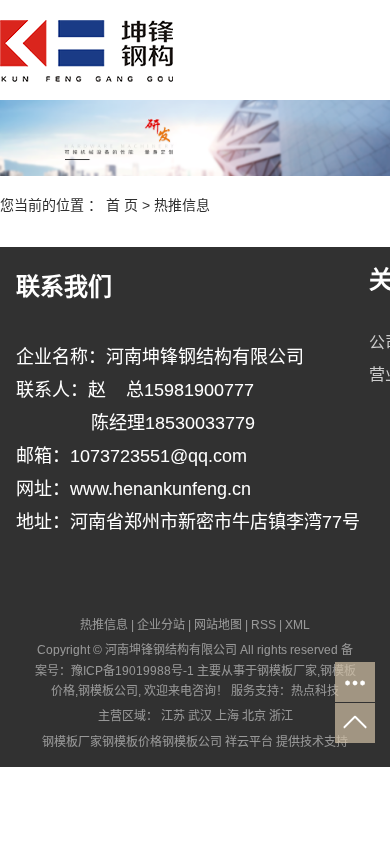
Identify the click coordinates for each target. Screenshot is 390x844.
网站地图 (218, 625)
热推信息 (182, 205)
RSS (263, 625)
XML (297, 625)
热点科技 (315, 691)
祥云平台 (249, 742)
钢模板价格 (132, 742)
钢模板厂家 (287, 671)
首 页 (122, 205)
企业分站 (161, 625)
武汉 (200, 716)
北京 (254, 716)
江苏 (173, 716)
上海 (227, 716)
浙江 (281, 716)
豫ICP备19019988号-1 (132, 671)
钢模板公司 (108, 691)
